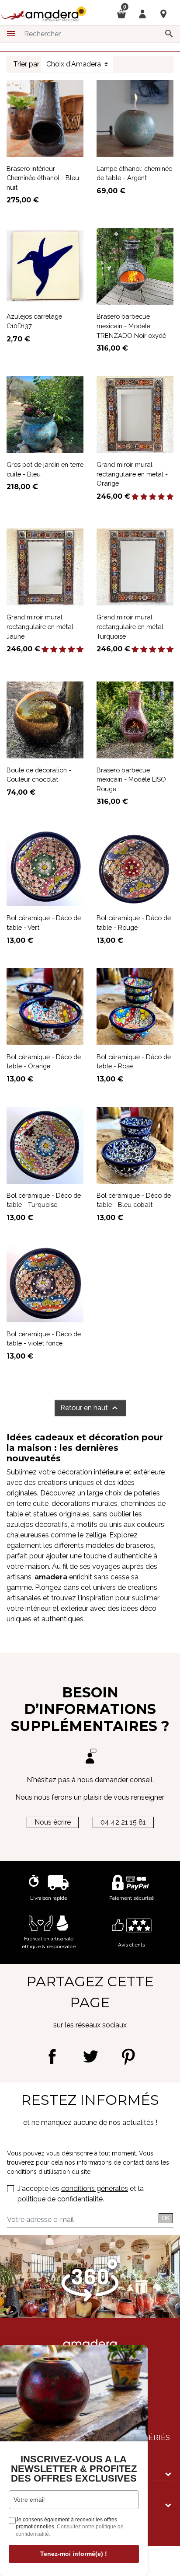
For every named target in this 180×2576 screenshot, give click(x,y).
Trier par (26, 64)
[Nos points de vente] (163, 14)
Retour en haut (90, 1408)
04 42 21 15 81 (123, 1822)
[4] (161, 497)
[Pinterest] (128, 2056)
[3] (152, 497)
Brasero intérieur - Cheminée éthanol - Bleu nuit (43, 178)
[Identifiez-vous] (142, 13)
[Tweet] (90, 2056)
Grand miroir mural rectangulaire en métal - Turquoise (132, 626)
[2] (144, 497)
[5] (170, 497)
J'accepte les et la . (81, 2194)
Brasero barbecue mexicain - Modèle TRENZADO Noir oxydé (131, 326)
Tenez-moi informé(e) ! (74, 2554)
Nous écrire (53, 1822)
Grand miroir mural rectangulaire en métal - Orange (132, 474)
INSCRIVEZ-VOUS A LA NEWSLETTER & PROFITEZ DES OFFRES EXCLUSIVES (74, 2469)
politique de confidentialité (60, 2199)
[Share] (52, 2056)
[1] (135, 497)
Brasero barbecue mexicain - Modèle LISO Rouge (131, 779)
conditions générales (95, 2188)
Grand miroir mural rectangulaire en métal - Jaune (42, 626)
